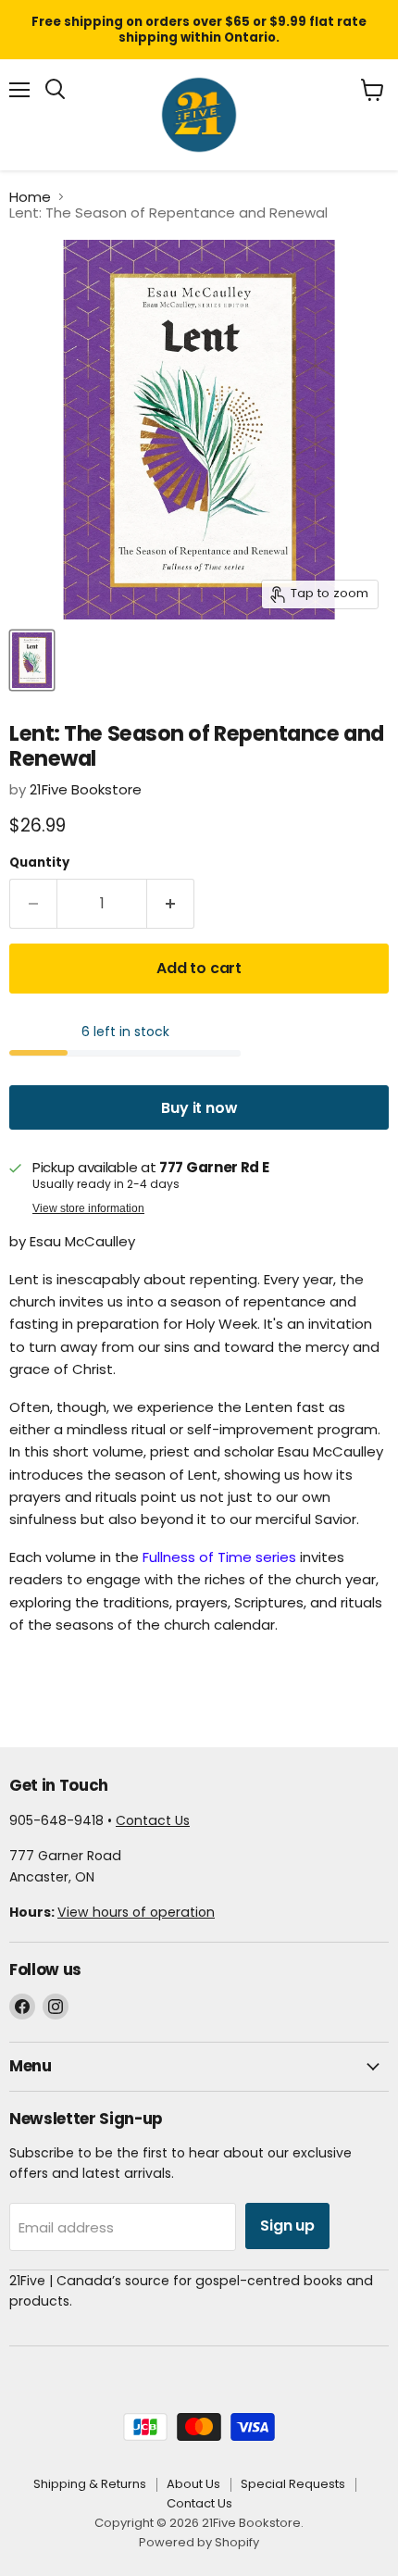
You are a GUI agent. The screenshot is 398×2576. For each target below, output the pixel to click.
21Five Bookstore (86, 789)
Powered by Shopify (199, 2542)
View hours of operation (136, 1912)
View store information (88, 1208)
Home (30, 197)
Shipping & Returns (90, 2484)
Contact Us (153, 1820)
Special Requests (293, 2484)
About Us (193, 2484)
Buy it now (199, 1108)
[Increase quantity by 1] (171, 904)
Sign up (287, 2226)
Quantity (39, 863)
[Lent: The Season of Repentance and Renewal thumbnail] (32, 660)
